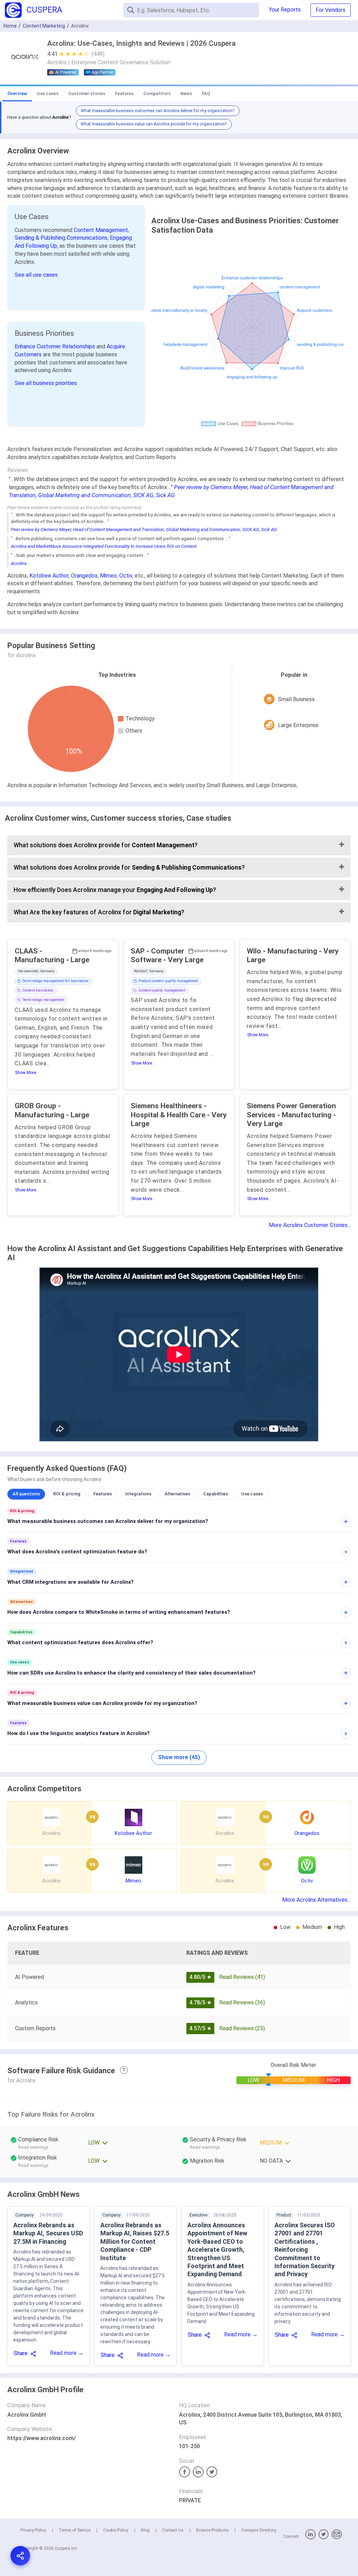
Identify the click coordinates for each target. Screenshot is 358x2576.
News (186, 93)
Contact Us (173, 2530)
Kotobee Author (49, 576)
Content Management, (101, 230)
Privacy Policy (33, 2530)
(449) (98, 54)
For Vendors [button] (331, 10)
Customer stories (87, 93)
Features (124, 93)
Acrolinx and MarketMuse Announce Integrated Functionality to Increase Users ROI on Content (104, 546)
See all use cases (36, 275)
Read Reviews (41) (242, 1977)
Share (21, 2353)
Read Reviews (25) (242, 2028)
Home (10, 26)
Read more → (67, 2353)
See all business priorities (46, 383)
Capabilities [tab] (216, 1494)
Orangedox (84, 576)
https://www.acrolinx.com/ (42, 2438)
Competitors (157, 93)
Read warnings (33, 2147)
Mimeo (108, 576)
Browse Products (212, 2530)
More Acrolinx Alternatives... (316, 1900)
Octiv (126, 576)
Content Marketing (44, 26)
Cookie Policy (116, 2530)
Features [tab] (103, 1494)
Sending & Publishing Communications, (62, 238)
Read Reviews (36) (242, 2002)
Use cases (48, 93)
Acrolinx (19, 563)
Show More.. (27, 1073)
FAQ (206, 93)
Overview (17, 93)
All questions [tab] (26, 1494)
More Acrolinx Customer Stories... (310, 1225)
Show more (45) (179, 1757)
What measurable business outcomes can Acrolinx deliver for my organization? (157, 111)
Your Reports (285, 10)
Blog (145, 2530)
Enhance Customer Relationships (56, 346)
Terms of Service (75, 2530)
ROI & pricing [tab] (67, 1494)
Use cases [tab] (252, 1494)
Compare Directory (259, 2530)
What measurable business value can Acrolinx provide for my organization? (154, 124)
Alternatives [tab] (177, 1494)
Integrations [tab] (138, 1494)
